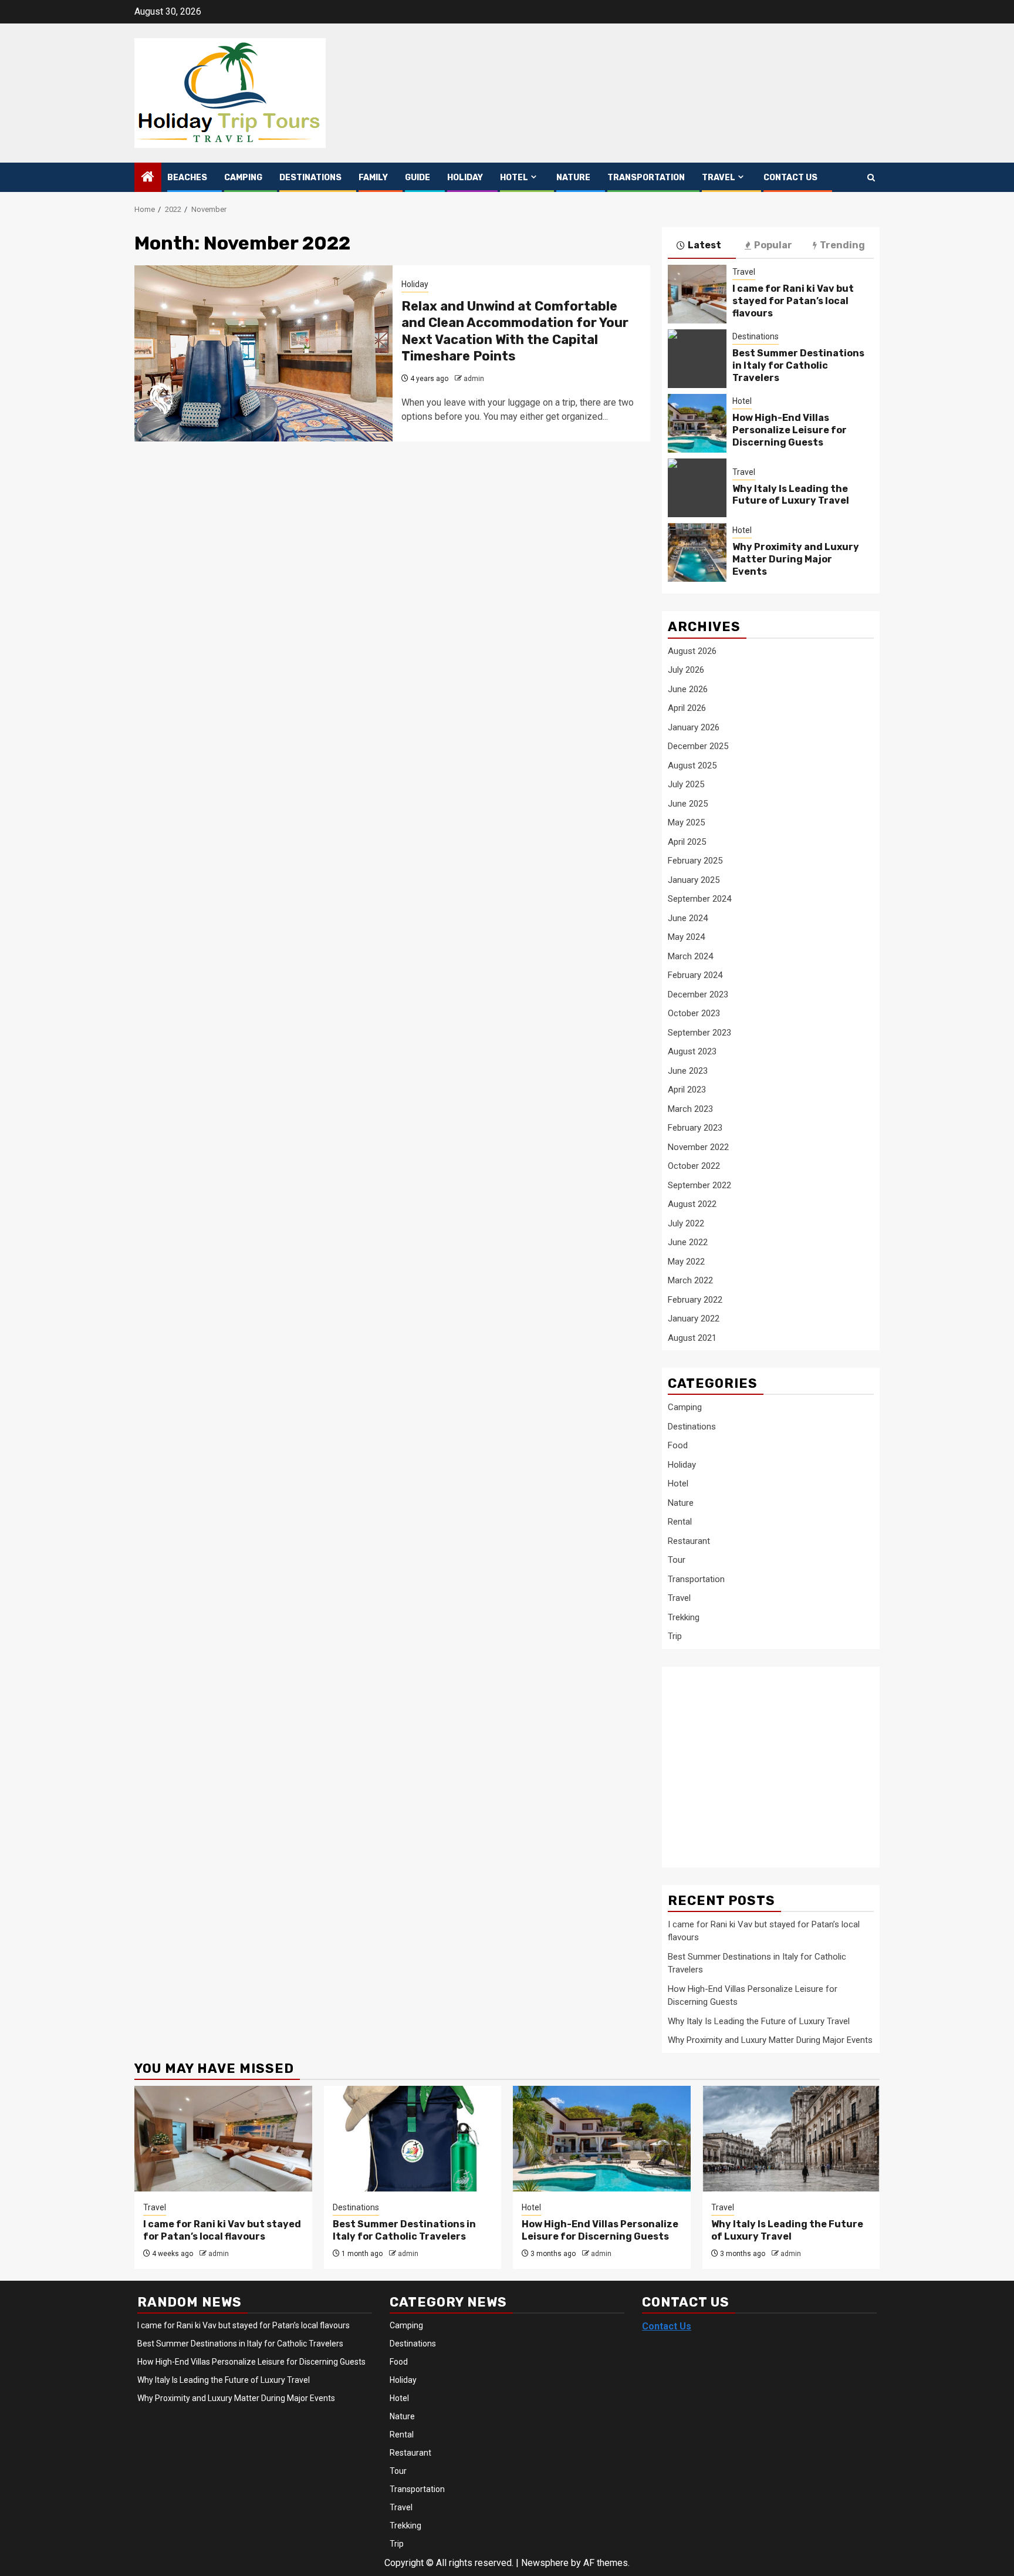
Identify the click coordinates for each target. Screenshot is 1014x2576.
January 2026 (694, 727)
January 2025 (694, 880)
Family (373, 178)
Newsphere (545, 2563)
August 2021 (692, 1338)
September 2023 (699, 1033)
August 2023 (692, 1051)
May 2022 (686, 1262)
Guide (418, 178)
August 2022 (692, 1204)
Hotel (514, 178)
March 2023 (690, 1109)
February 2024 (695, 975)
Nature (573, 178)
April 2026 (687, 708)
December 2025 (698, 746)
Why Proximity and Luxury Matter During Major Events (796, 559)
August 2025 (692, 766)
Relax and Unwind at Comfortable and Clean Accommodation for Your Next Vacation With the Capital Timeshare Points (515, 331)
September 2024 (699, 899)
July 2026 (686, 670)
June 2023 (688, 1071)
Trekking (684, 1617)
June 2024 (688, 918)
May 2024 (686, 937)
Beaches (187, 178)
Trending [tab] (842, 245)
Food (678, 1445)
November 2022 (698, 1147)
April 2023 (687, 1090)
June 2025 (688, 804)
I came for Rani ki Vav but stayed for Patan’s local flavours (793, 301)
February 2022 (695, 1300)
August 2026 (692, 651)
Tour (677, 1560)
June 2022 (688, 1242)
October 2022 (694, 1166)
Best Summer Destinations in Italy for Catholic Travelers (798, 365)
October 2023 (694, 1013)
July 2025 (686, 784)
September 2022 (699, 1185)
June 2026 (688, 689)
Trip (675, 1636)
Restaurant (689, 1541)
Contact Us (790, 178)
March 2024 (690, 956)
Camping (243, 178)
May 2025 (686, 822)
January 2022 (694, 1319)
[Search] (871, 178)
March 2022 (690, 1280)
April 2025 (687, 842)
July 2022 (686, 1223)
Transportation (646, 178)
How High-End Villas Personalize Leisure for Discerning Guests (790, 430)
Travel (719, 178)
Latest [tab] (704, 245)
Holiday (465, 178)
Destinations (310, 178)
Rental (680, 1522)
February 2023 (695, 1128)
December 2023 (698, 994)
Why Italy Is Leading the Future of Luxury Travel (791, 495)
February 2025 (695, 861)
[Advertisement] (762, 1761)
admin (474, 379)
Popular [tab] (773, 245)
